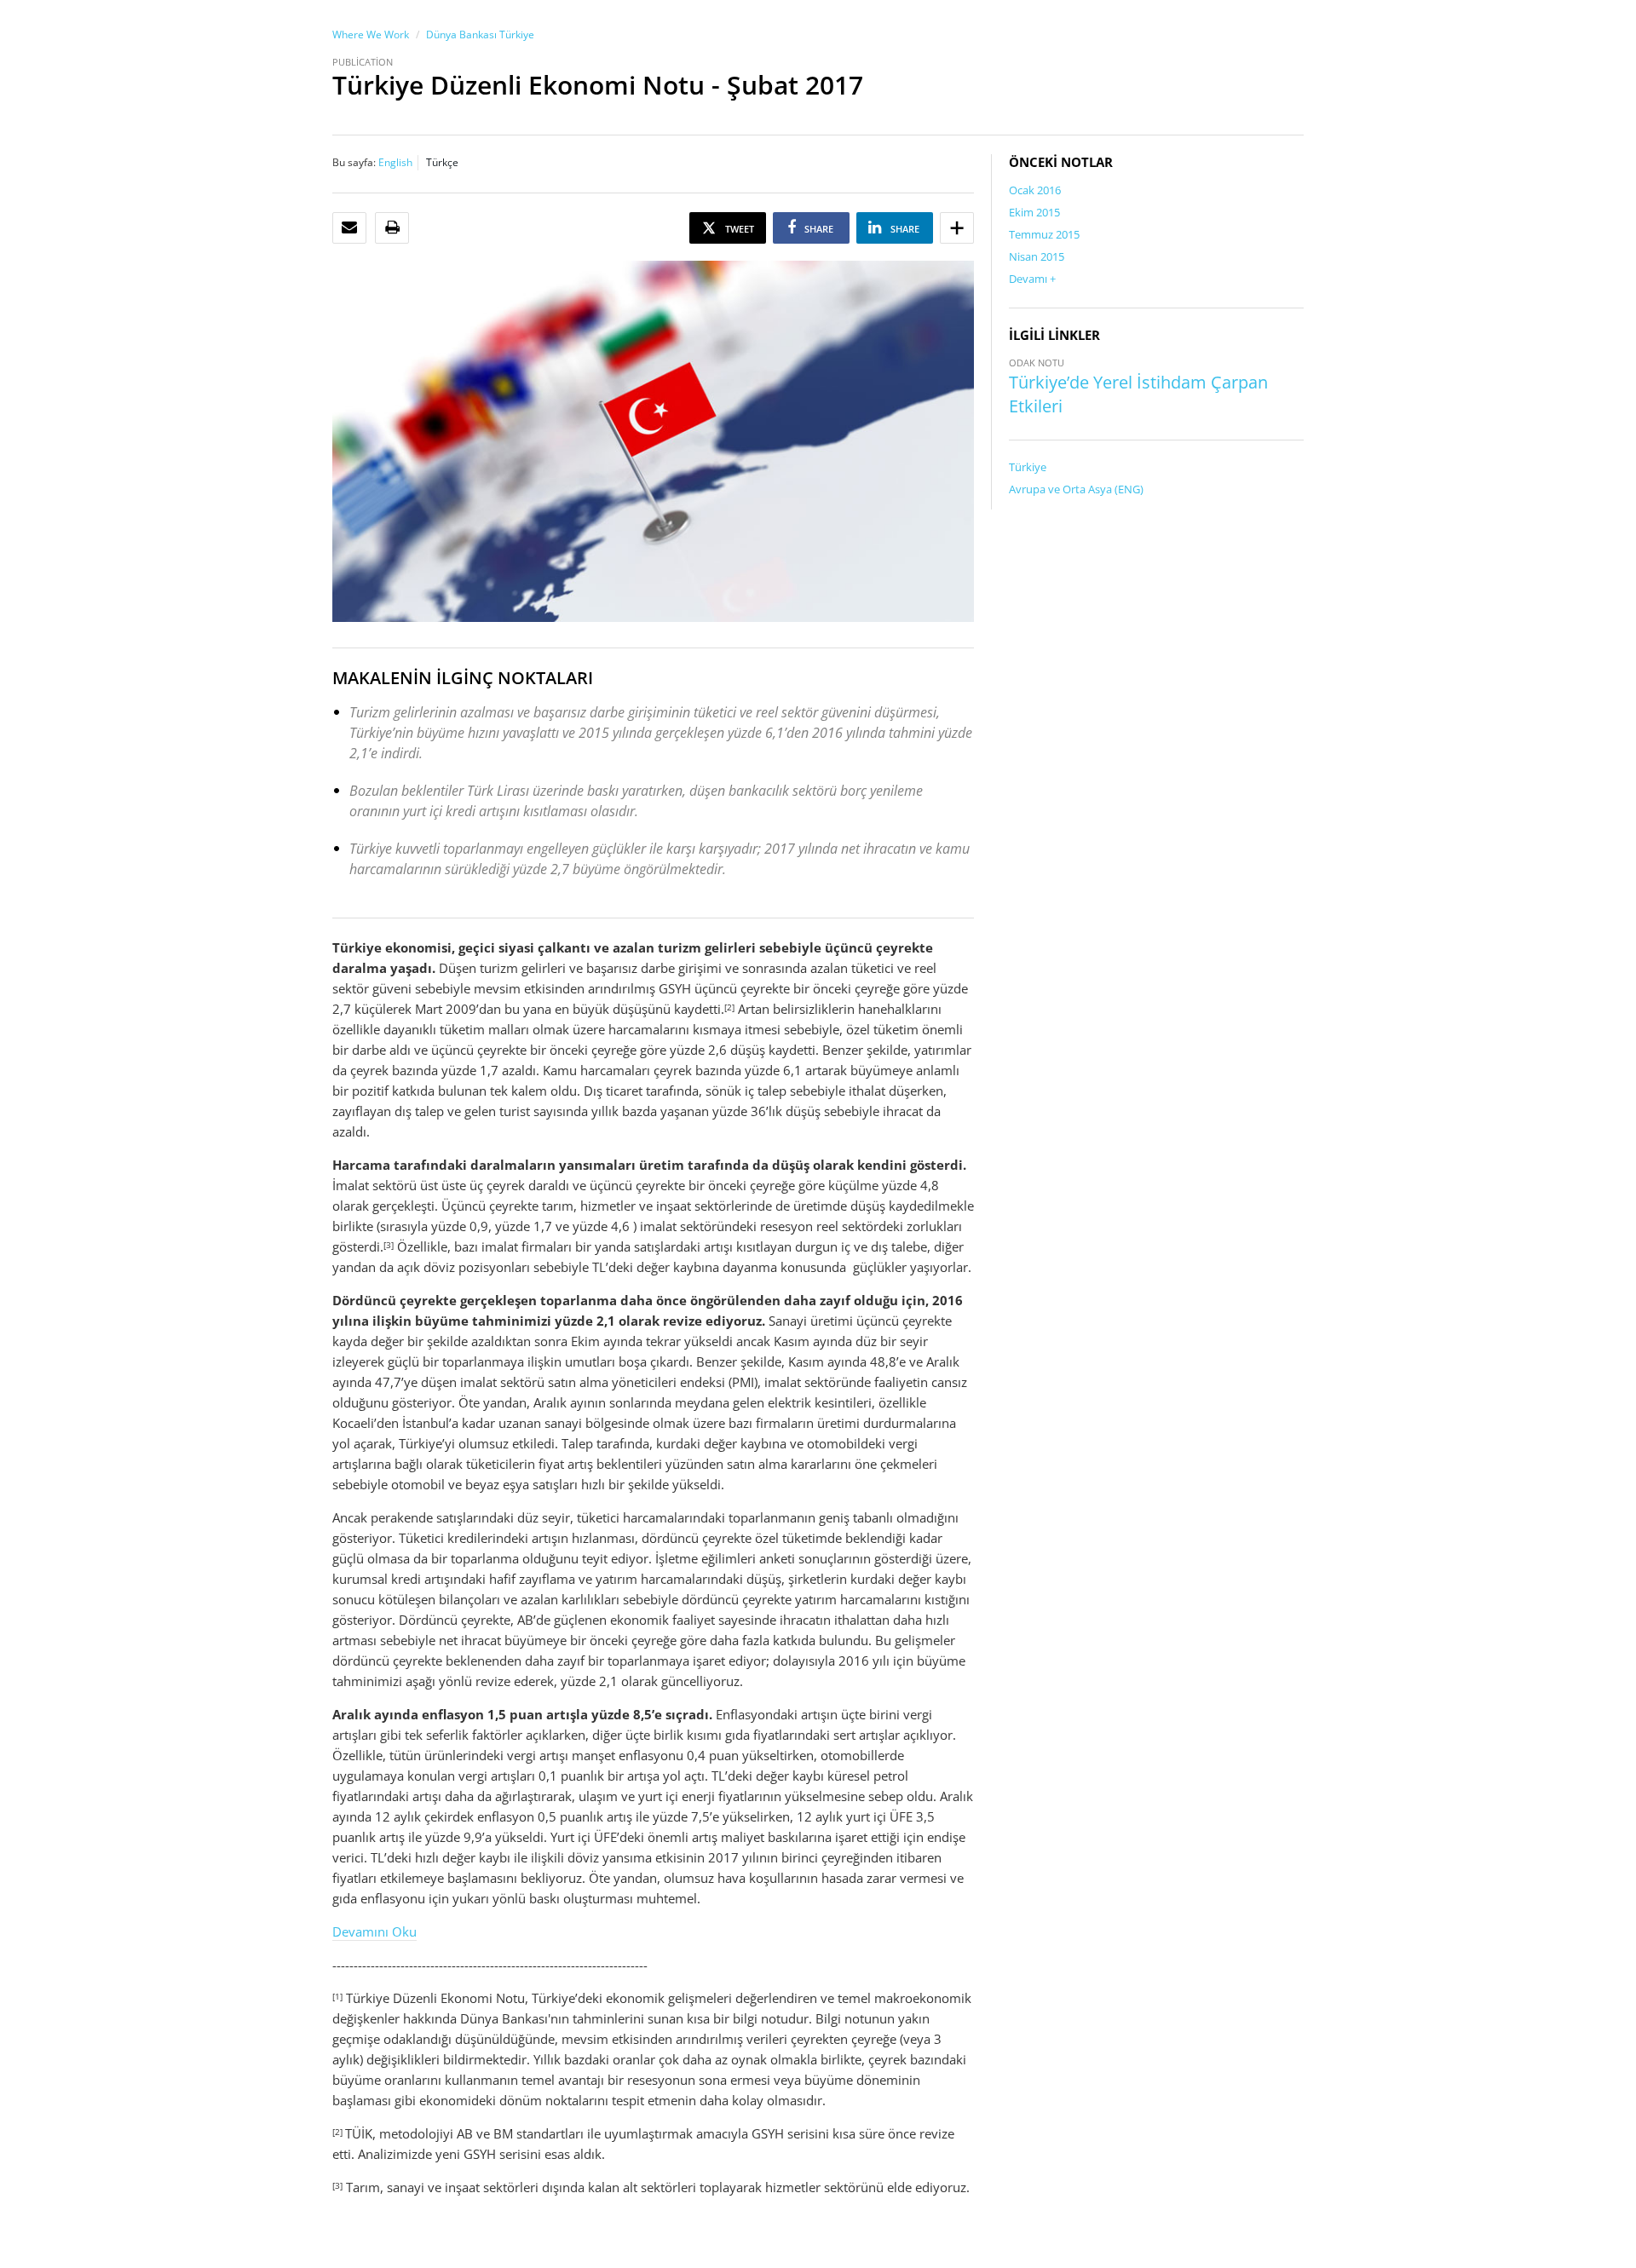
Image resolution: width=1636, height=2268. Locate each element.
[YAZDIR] (392, 228)
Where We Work (371, 35)
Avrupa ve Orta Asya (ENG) (1076, 489)
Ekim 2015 (1034, 212)
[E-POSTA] (349, 228)
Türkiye (1028, 467)
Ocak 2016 (1035, 190)
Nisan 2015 (1037, 256)
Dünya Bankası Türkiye (480, 35)
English (395, 162)
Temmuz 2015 (1044, 234)
